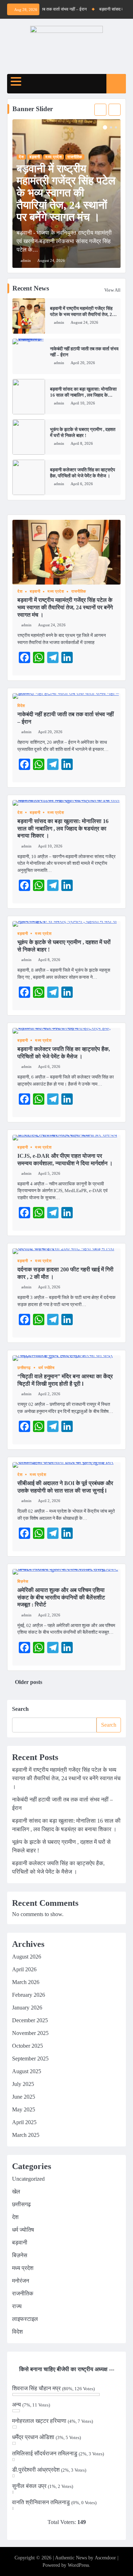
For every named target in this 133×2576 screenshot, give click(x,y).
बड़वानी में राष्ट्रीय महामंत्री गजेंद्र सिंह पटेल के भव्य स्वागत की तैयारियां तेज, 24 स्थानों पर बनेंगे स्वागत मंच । (82, 314)
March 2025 (26, 2135)
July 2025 (23, 2084)
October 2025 (27, 2046)
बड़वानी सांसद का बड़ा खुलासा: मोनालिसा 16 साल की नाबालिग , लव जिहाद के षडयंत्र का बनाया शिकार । (83, 395)
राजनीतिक (75, 157)
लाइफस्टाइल (25, 2319)
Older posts (29, 1682)
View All (112, 290)
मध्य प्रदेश (54, 157)
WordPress (78, 2565)
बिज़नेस (23, 1582)
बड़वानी (35, 157)
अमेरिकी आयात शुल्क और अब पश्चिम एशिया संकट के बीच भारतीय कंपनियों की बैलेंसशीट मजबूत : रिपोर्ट (61, 1597)
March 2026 (26, 1982)
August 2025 (27, 2071)
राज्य (17, 2306)
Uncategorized (28, 2179)
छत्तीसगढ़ (24, 1368)
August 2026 (27, 1957)
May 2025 (24, 2109)
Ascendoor (105, 2558)
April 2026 (24, 1969)
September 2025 (30, 2058)
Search (20, 1709)
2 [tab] (111, 127)
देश (21, 157)
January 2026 (27, 2008)
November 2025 (30, 2033)
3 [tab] (116, 127)
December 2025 (30, 2020)
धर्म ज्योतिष (46, 1368)
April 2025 (24, 2122)
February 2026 (29, 1995)
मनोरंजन (21, 2281)
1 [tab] (105, 127)
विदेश (21, 706)
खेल (16, 2192)
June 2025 (24, 2097)
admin (59, 322)
